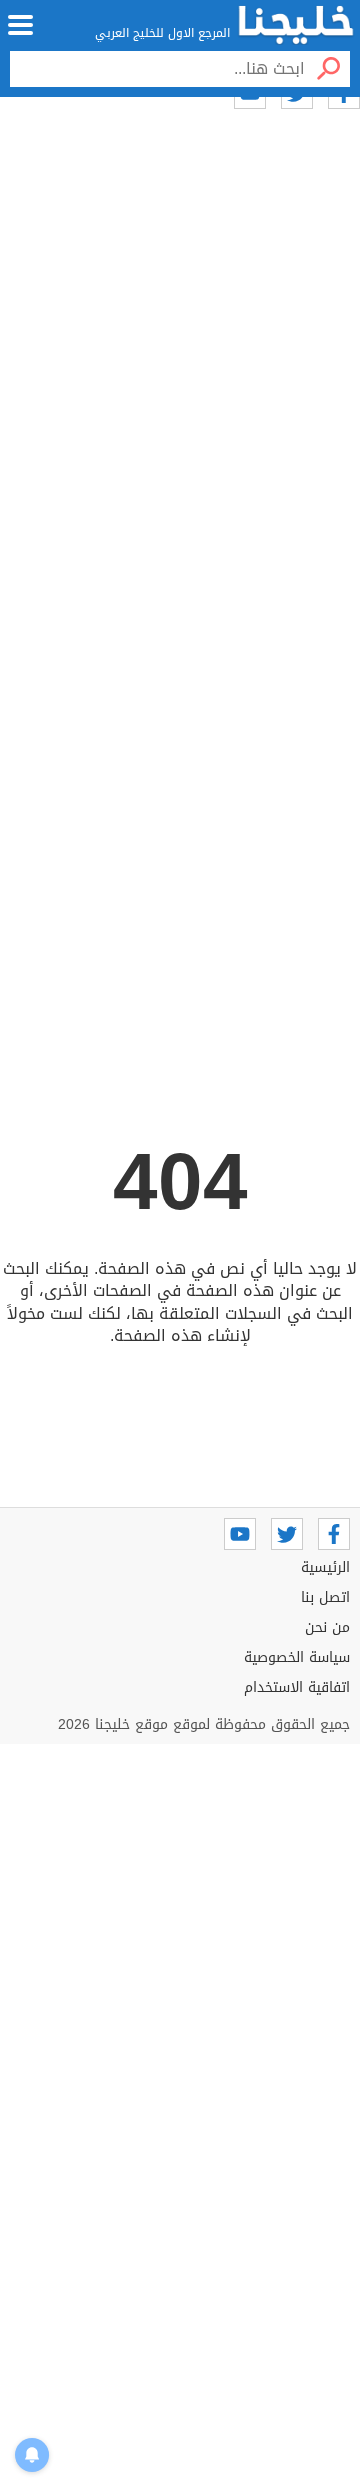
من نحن (327, 1627)
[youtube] (240, 1534)
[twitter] (287, 1534)
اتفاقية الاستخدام (297, 1687)
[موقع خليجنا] (296, 25)
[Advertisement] (180, 407)
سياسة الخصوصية (297, 1657)
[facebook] (334, 1534)
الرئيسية (325, 1567)
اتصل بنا (325, 1597)
